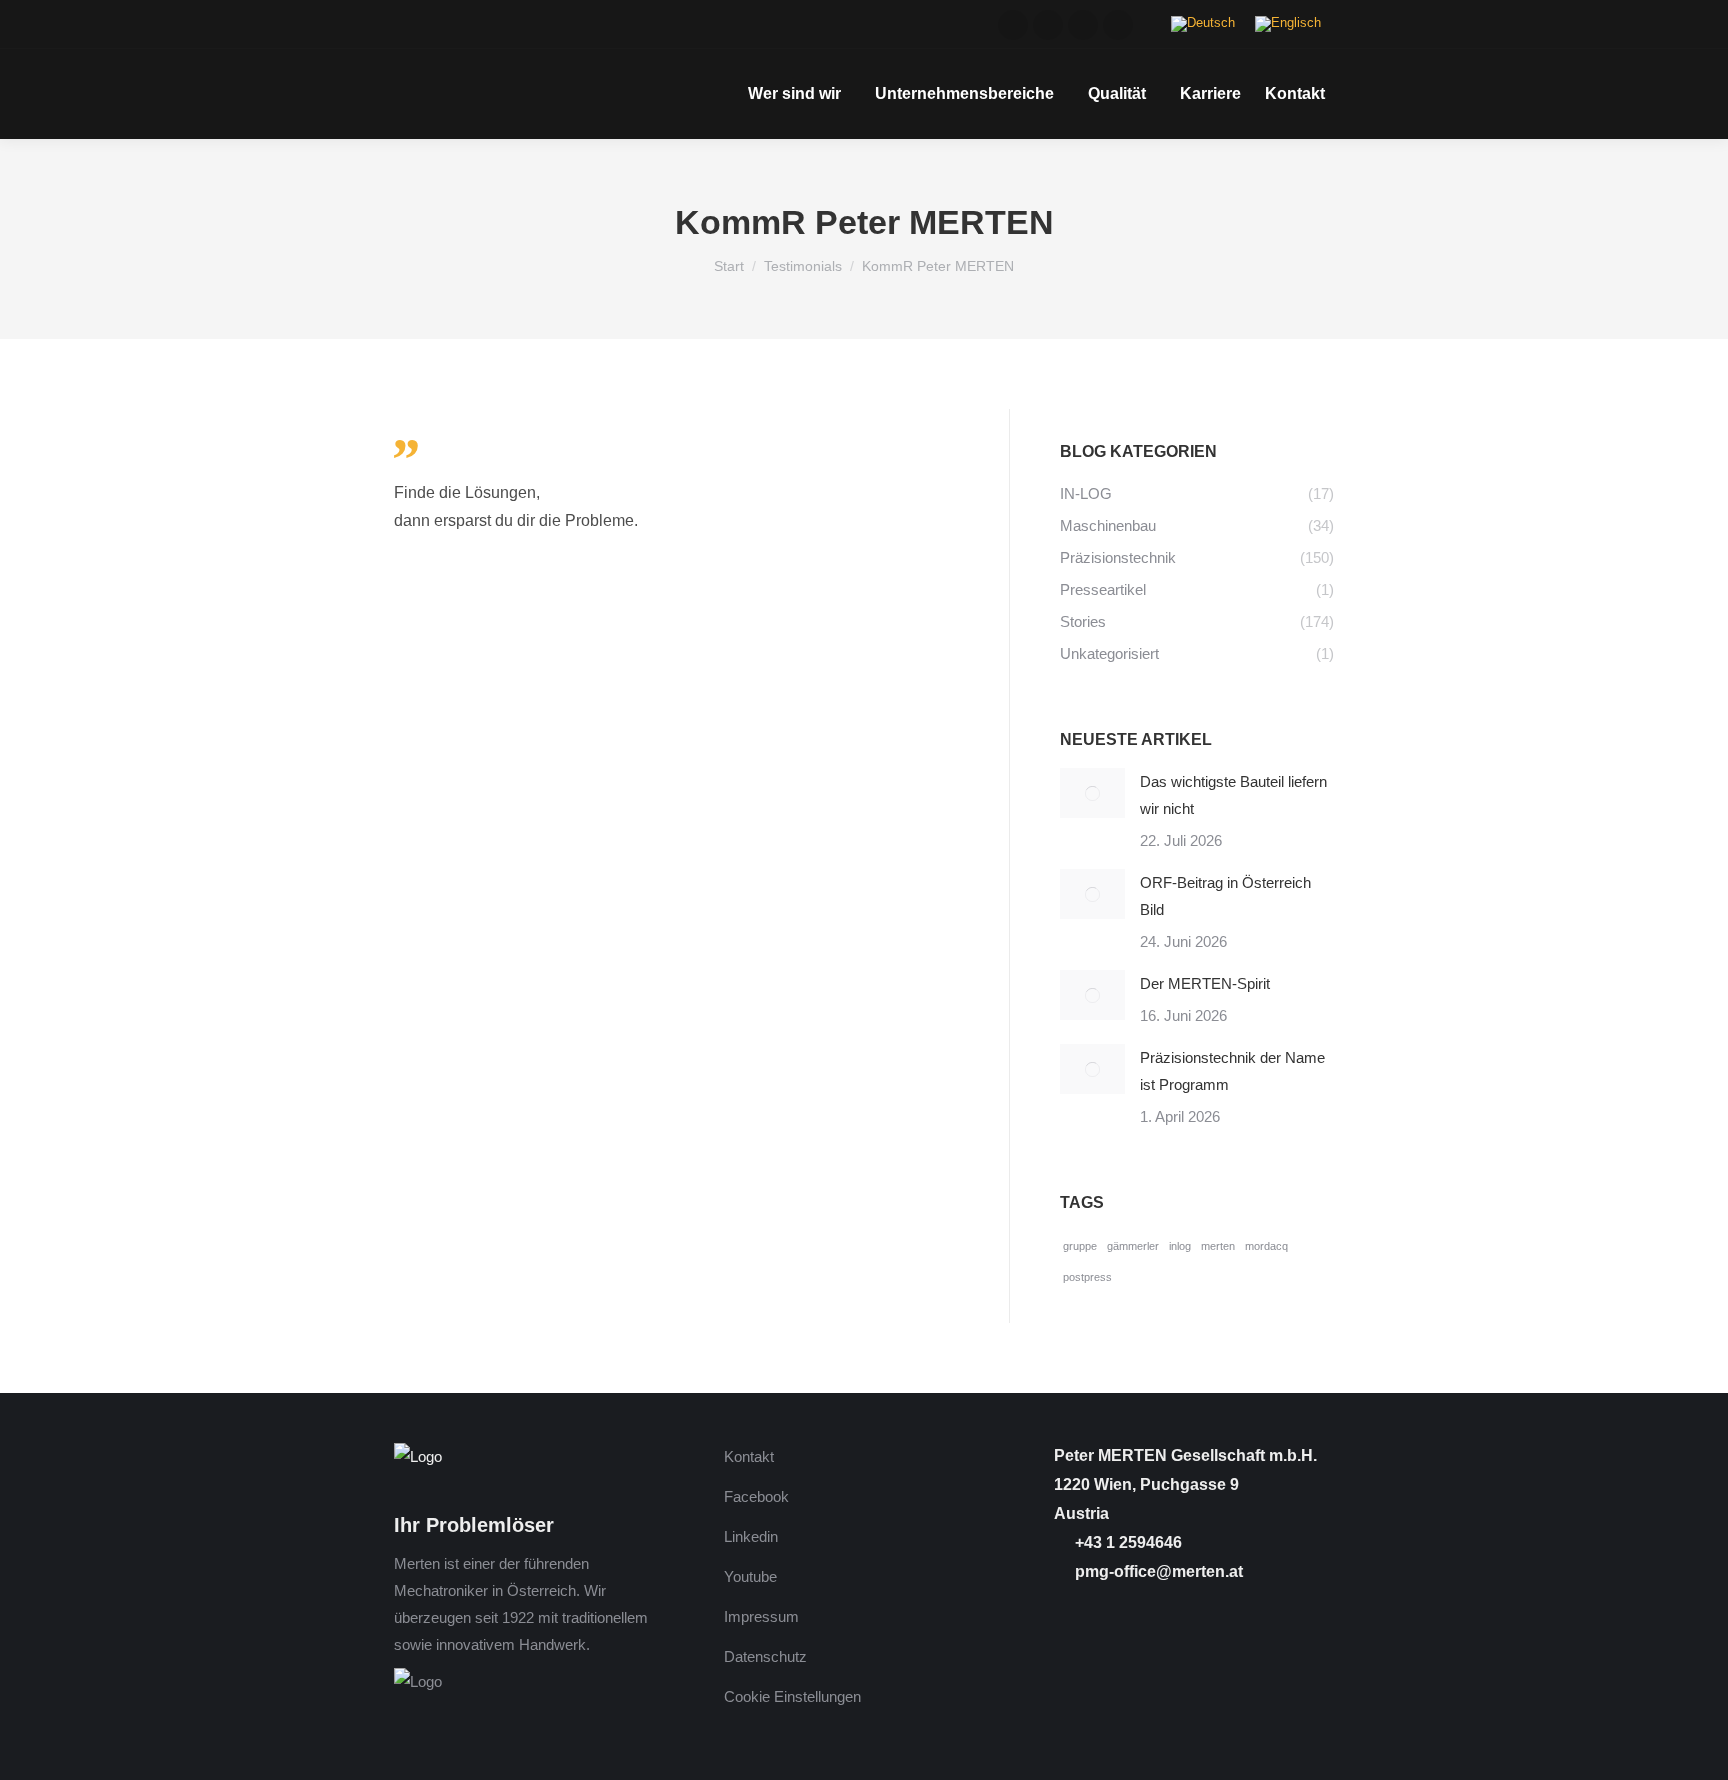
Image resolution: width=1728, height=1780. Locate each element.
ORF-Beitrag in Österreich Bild (1225, 896)
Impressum (761, 1616)
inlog (1180, 1246)
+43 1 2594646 (1126, 1542)
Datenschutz (765, 1656)
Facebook (756, 1496)
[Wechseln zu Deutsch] (1203, 24)
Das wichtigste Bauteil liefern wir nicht (1233, 795)
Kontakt (749, 1456)
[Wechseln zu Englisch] (1288, 24)
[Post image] (1092, 793)
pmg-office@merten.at (1157, 1571)
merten (1218, 1246)
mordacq (1266, 1246)
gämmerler (1133, 1246)
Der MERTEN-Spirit (1205, 983)
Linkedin (751, 1536)
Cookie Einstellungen (792, 1696)
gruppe (1080, 1246)
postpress (1087, 1277)
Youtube (750, 1576)
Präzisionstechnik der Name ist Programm (1232, 1071)
